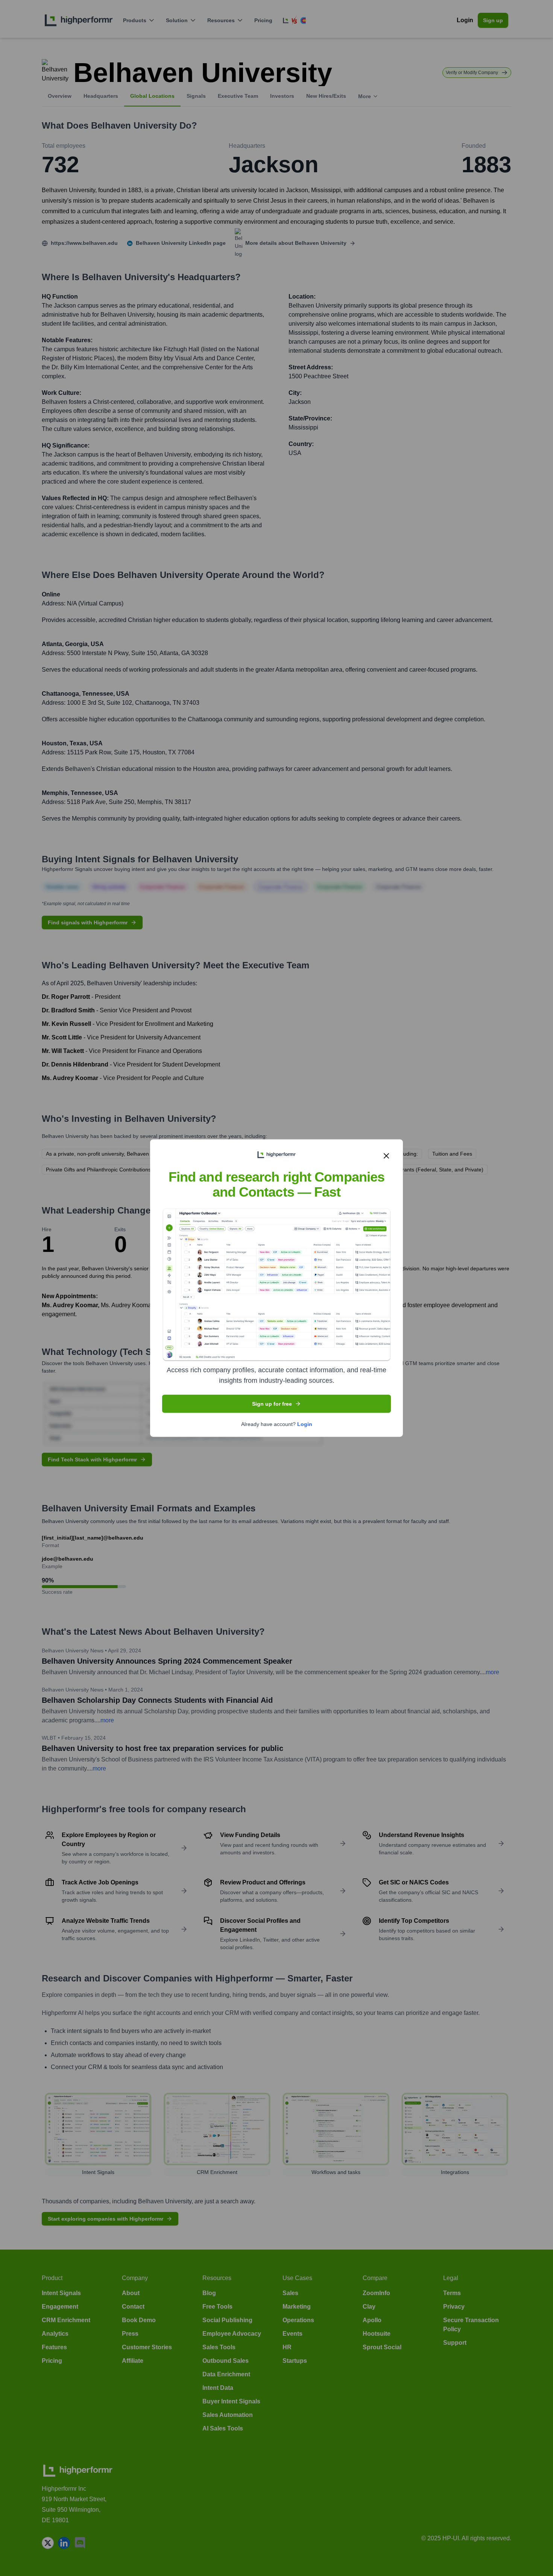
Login (305, 1424)
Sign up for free (272, 1403)
